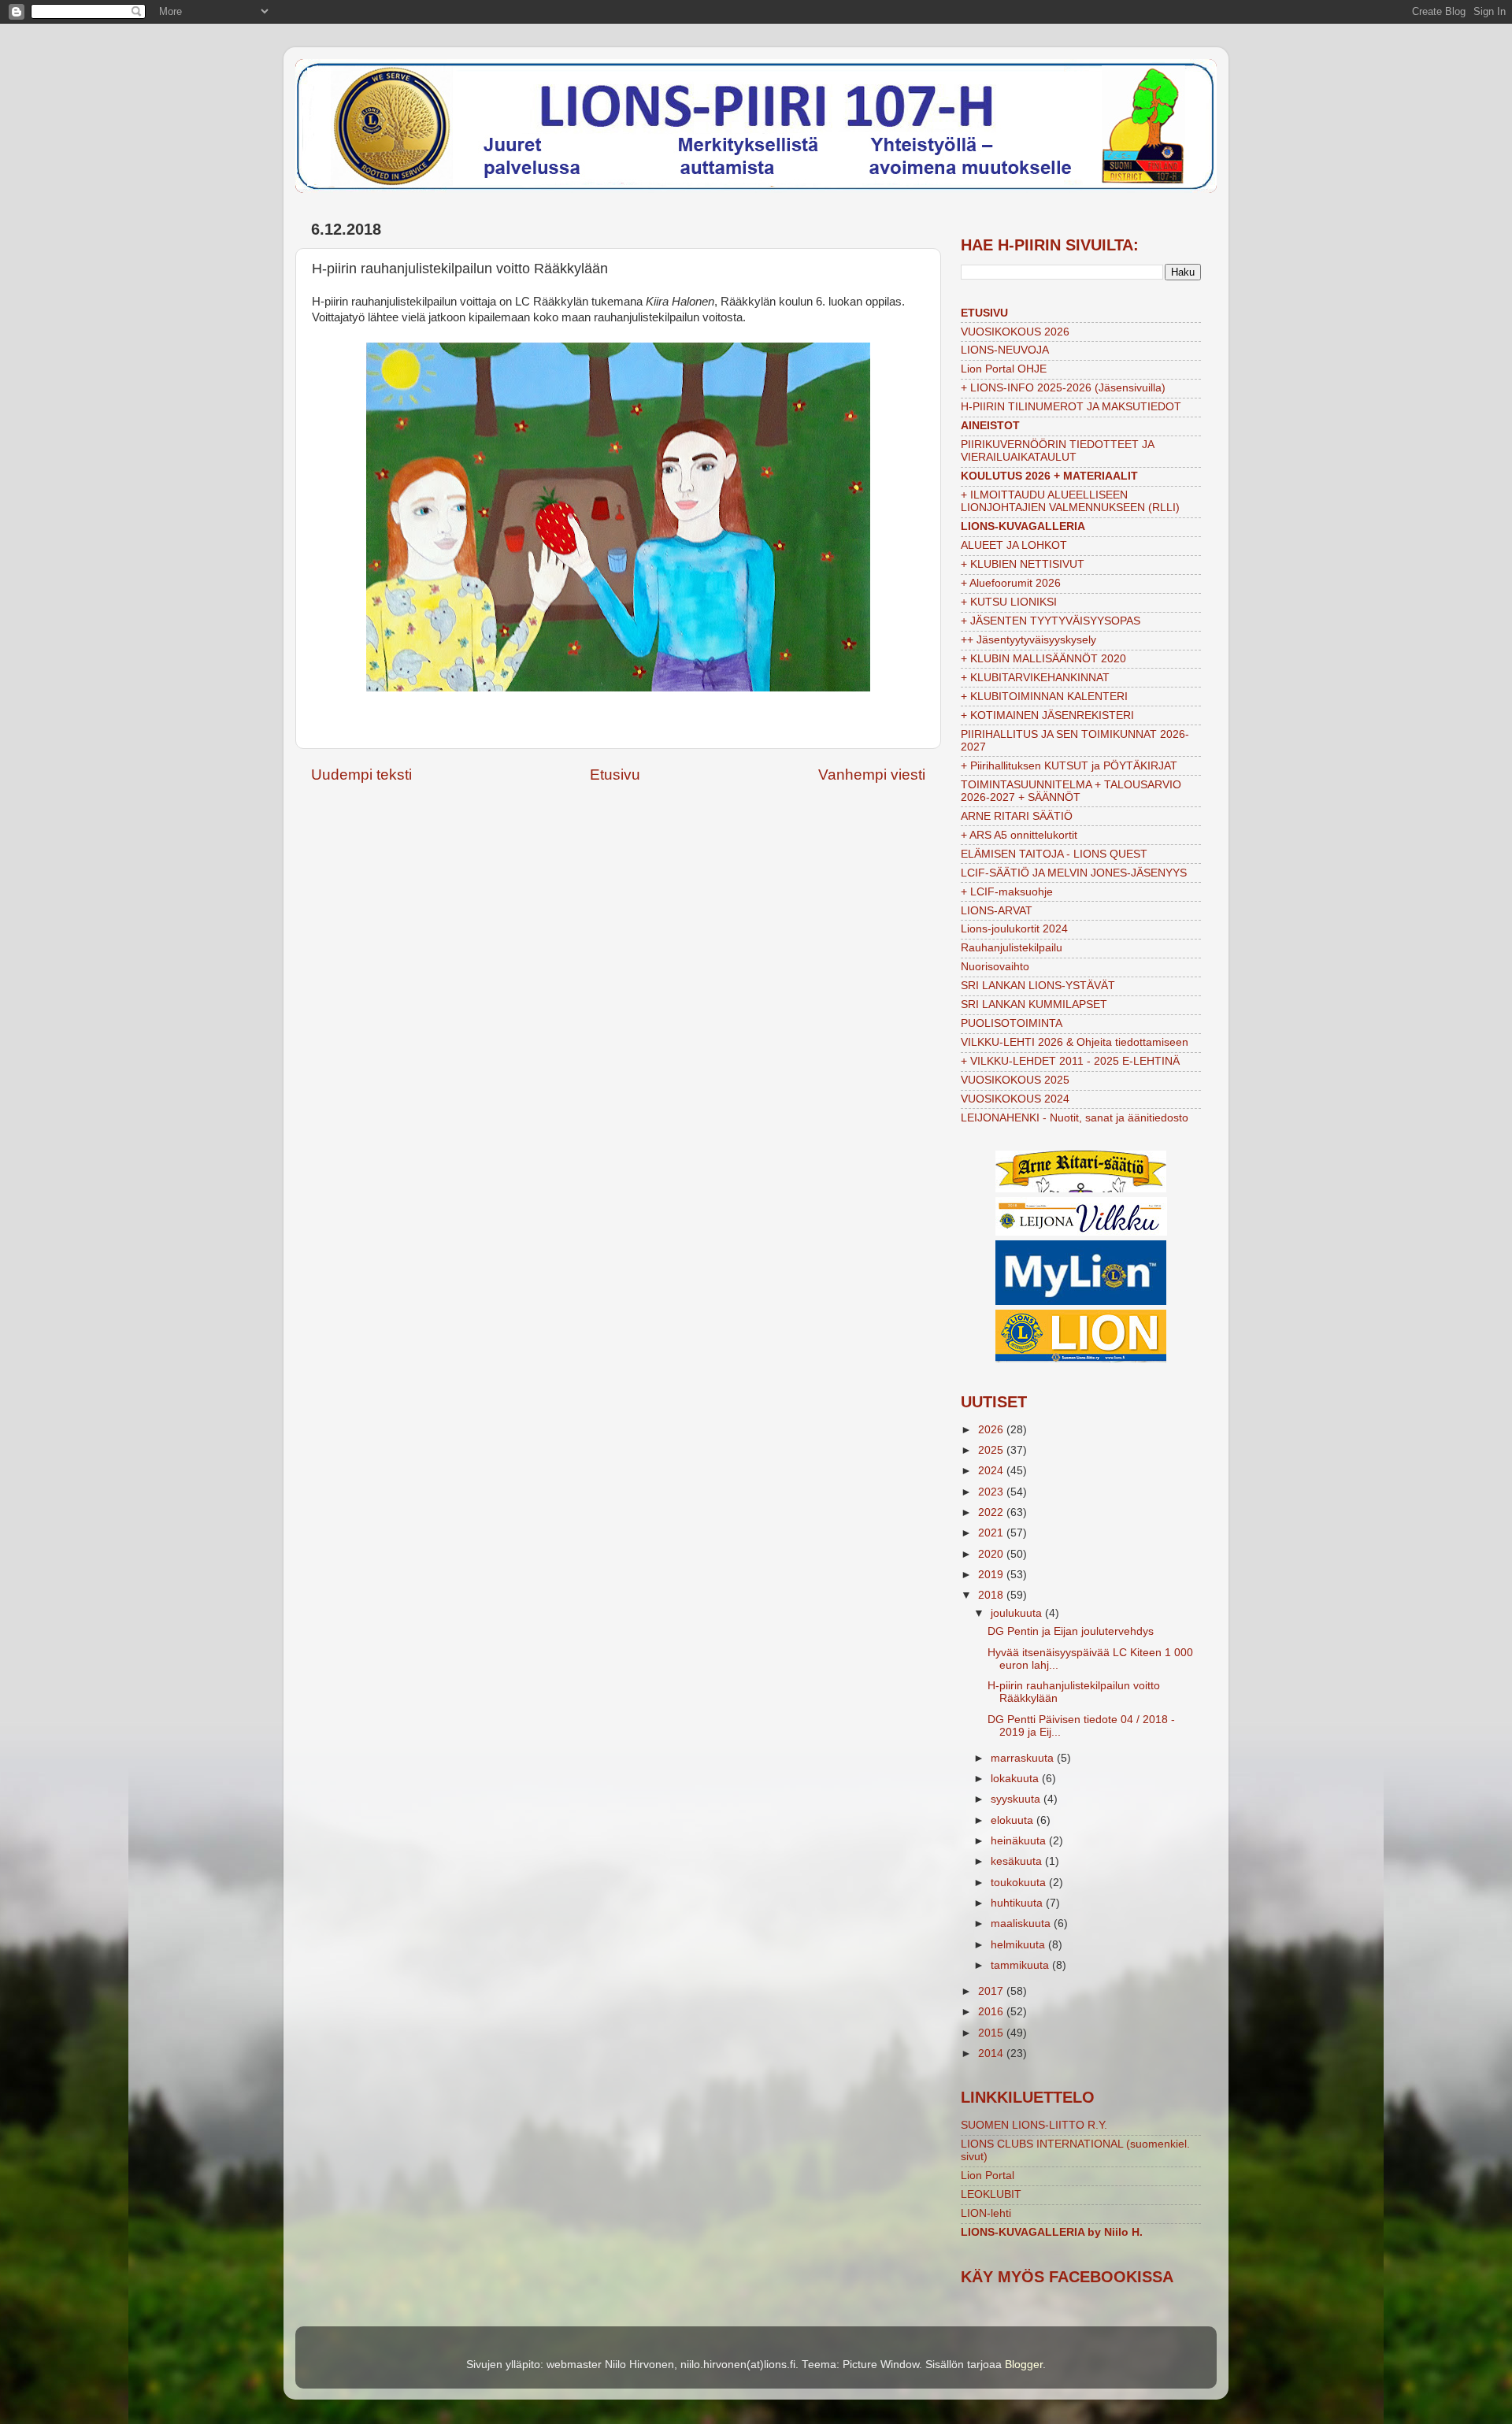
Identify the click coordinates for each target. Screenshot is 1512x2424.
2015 (992, 2033)
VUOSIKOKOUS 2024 (1015, 1099)
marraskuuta (1024, 1758)
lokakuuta (1016, 1779)
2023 (992, 1492)
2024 (992, 1471)
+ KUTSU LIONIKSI (1009, 602)
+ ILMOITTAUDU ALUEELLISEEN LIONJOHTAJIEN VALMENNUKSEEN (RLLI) (1070, 501)
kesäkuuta (1018, 1861)
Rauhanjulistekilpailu (1012, 948)
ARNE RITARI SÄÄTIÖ (1017, 816)
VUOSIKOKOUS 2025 (1015, 1080)
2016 (992, 2012)
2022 (992, 1512)
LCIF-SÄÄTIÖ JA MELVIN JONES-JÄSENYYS (1074, 873)
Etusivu (615, 775)
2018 (992, 1595)
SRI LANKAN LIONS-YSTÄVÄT (1038, 986)
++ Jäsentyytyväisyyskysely (1028, 640)
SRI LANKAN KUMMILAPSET (1034, 1004)
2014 (992, 2053)
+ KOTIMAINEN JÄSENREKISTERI (1047, 715)
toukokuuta (1020, 1883)
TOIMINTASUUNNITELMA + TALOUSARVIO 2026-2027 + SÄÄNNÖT (1071, 791)
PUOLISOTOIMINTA (1012, 1023)
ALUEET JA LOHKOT (1014, 545)
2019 (992, 1575)
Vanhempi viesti (872, 775)
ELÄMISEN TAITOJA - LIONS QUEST (1054, 854)
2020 (992, 1554)
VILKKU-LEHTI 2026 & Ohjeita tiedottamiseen (1075, 1042)
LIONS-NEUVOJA (1005, 350)
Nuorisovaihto (995, 967)
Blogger (1024, 2365)
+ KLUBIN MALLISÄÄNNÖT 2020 (1043, 659)
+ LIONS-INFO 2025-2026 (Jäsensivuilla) (1063, 388)
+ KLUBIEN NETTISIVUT (1023, 564)
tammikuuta (1021, 1965)
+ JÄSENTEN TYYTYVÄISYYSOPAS (1051, 621)
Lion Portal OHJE (1004, 369)
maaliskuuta (1022, 1924)
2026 (992, 1430)
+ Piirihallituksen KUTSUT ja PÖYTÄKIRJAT (1069, 766)
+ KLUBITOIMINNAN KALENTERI (1044, 697)
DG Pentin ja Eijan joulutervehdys (1071, 1631)
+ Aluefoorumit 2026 (1011, 583)
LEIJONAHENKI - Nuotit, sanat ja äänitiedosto (1075, 1118)
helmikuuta (1019, 1945)
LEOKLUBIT (991, 2194)
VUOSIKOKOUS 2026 (1015, 332)
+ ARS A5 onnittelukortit (1019, 835)
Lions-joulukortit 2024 (1014, 929)
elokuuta (1014, 1820)
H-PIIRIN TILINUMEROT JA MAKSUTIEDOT (1071, 407)
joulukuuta (1018, 1613)
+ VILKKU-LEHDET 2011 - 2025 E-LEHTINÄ (1070, 1061)
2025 (992, 1450)
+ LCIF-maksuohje (1007, 892)
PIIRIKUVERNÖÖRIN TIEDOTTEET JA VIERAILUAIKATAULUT (1057, 451)
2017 (992, 1991)
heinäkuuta (1020, 1841)
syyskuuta (1017, 1799)
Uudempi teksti (361, 775)
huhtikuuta (1018, 1903)
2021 (992, 1533)
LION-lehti (986, 2213)
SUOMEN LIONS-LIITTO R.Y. (1034, 2125)
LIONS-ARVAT (997, 911)
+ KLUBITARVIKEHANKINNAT (1035, 678)
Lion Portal (988, 2176)
